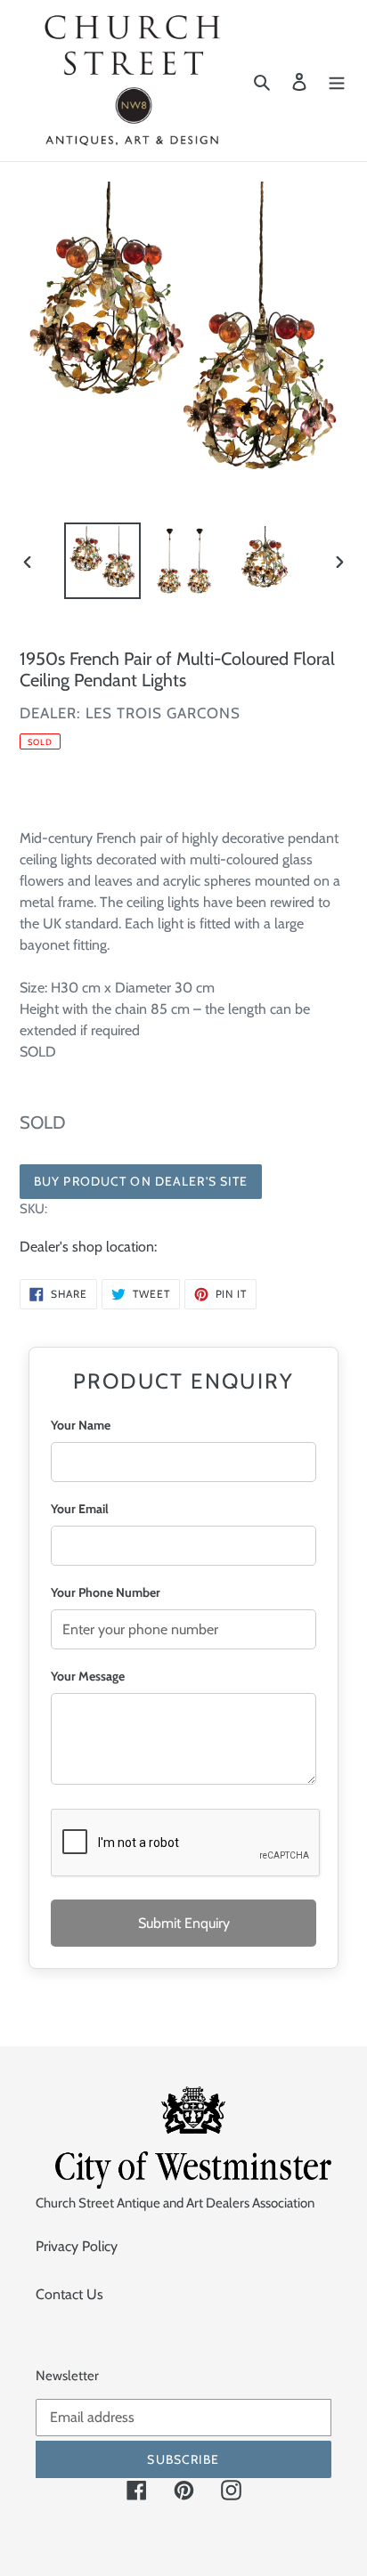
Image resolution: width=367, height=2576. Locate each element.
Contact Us (69, 2294)
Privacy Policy (77, 2246)
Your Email (80, 1509)
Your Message (88, 1676)
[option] (103, 561)
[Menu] (337, 81)
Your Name (81, 1425)
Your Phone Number (106, 1592)
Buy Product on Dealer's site (141, 1181)
